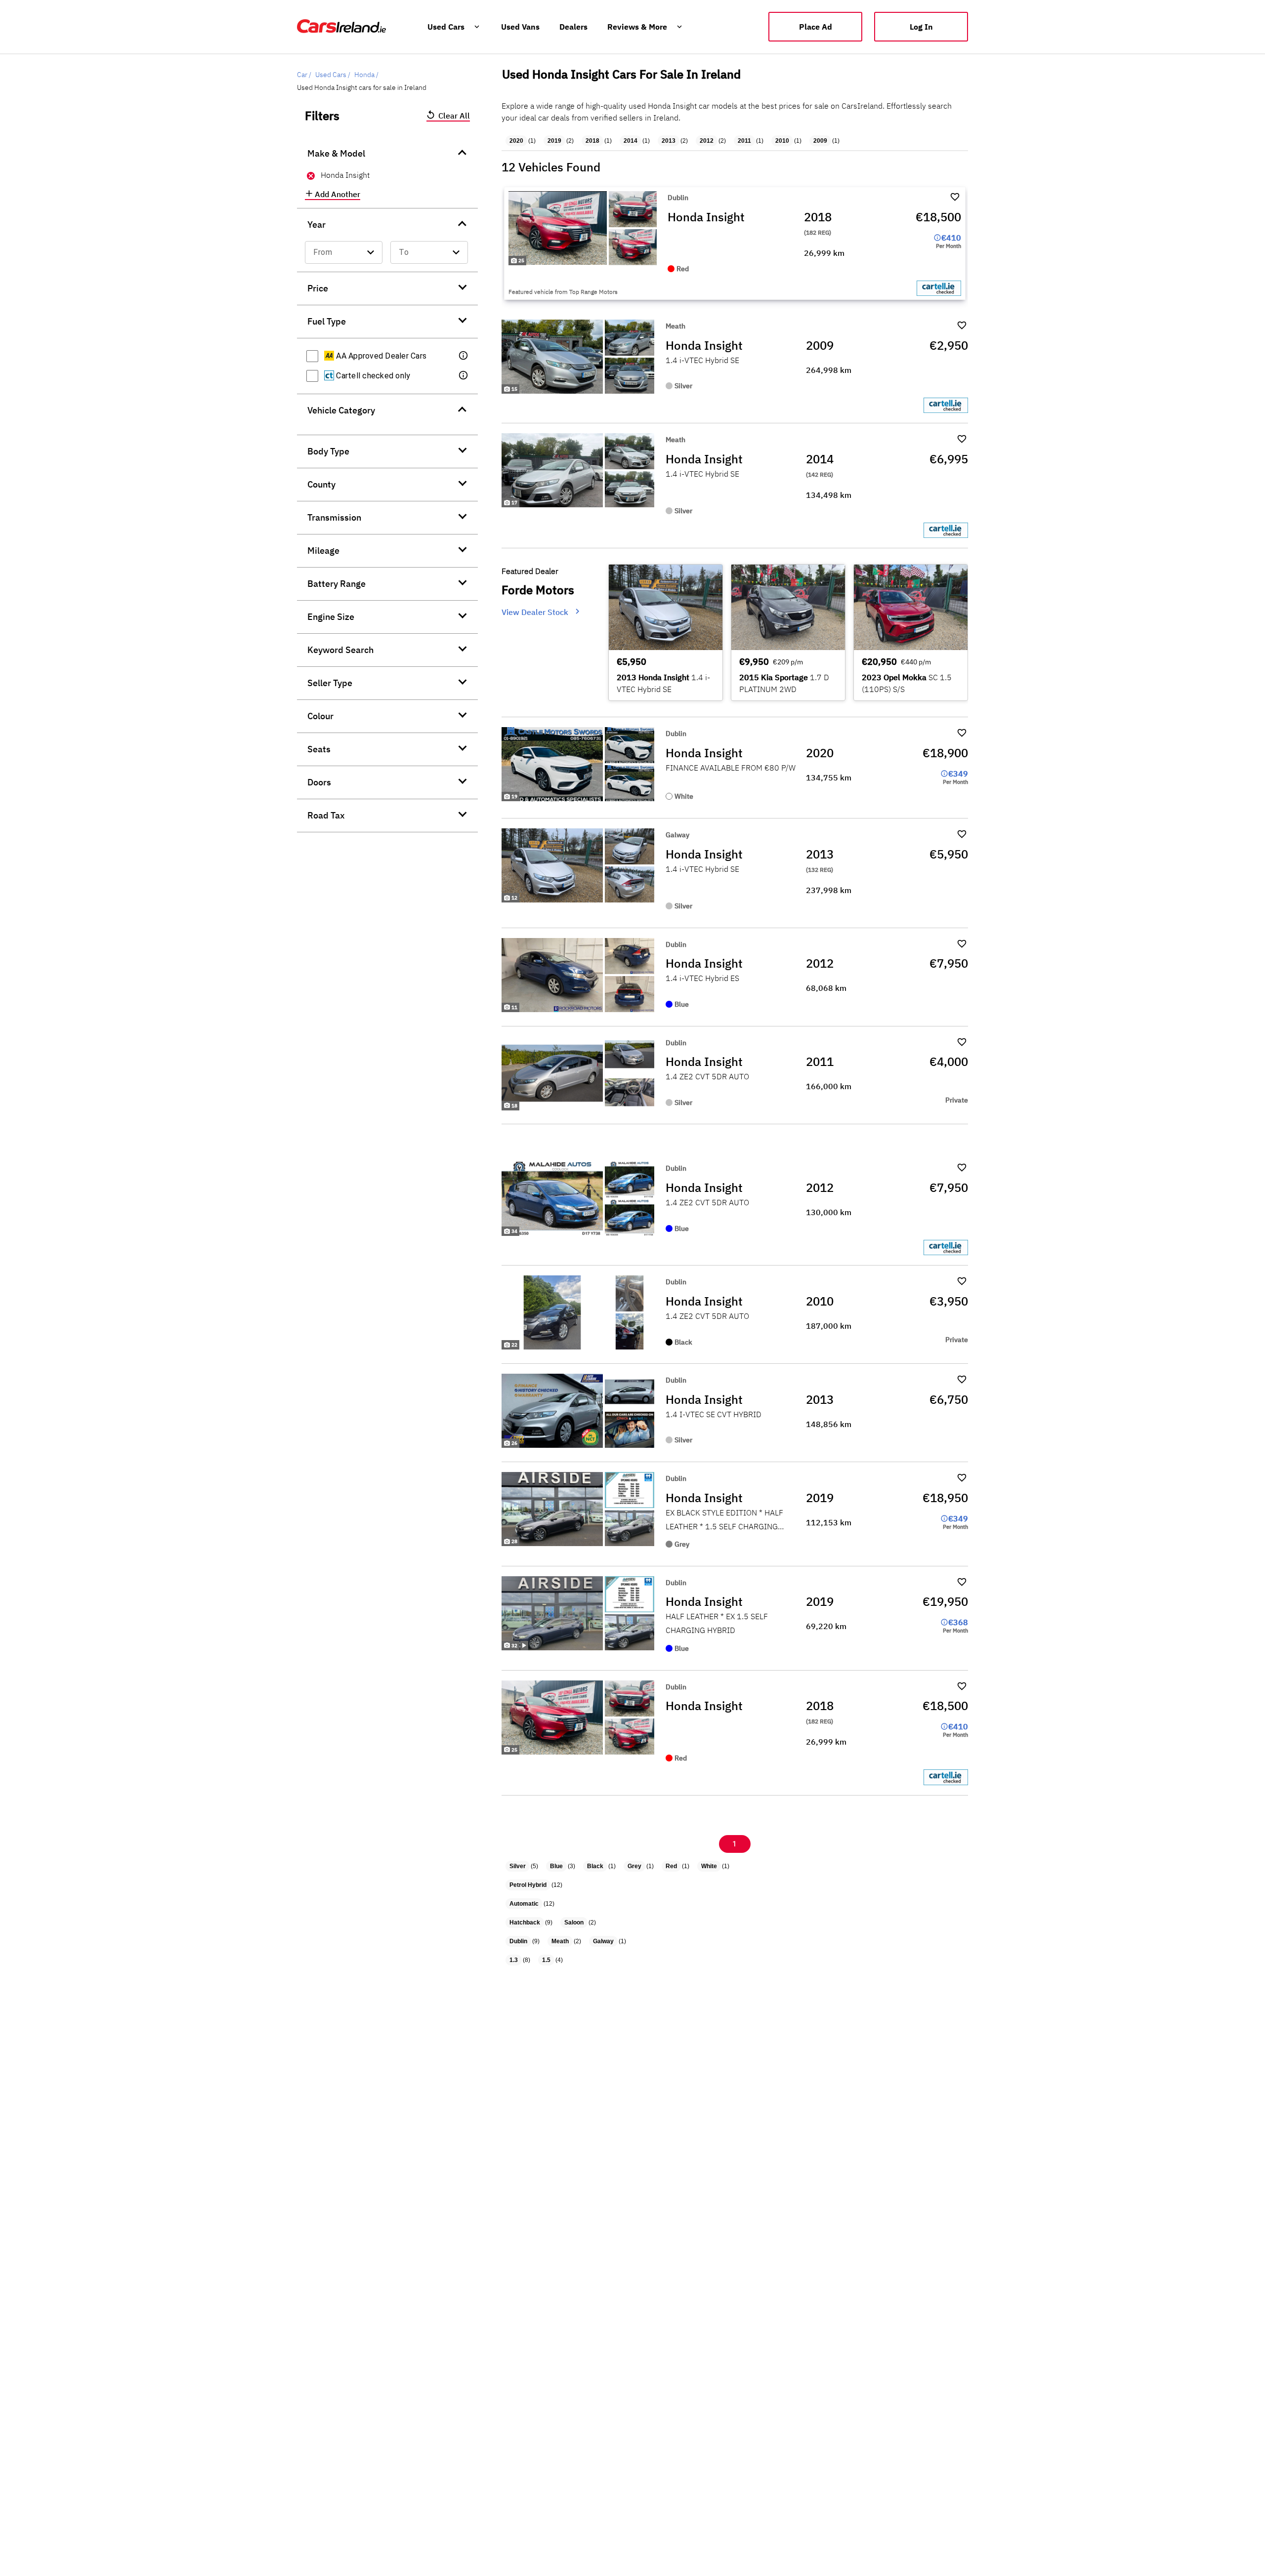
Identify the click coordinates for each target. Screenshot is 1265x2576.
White (709, 1866)
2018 (592, 141)
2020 (516, 141)
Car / (304, 75)
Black (595, 1866)
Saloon (574, 1922)
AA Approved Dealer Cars (380, 356)
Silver (518, 1866)
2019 (554, 141)
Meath (560, 1941)
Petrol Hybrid (528, 1885)
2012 (707, 141)
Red (671, 1866)
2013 (669, 141)
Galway (603, 1941)
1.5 (546, 1960)
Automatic (524, 1904)
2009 (820, 141)
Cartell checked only (372, 376)
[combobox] (344, 252)
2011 (744, 141)
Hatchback (525, 1922)
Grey (634, 1866)
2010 (782, 141)
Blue (556, 1866)
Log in (921, 27)
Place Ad (816, 27)
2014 (631, 141)
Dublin (518, 1941)
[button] (464, 356)
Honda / (366, 75)
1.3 (514, 1960)
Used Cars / (333, 75)
